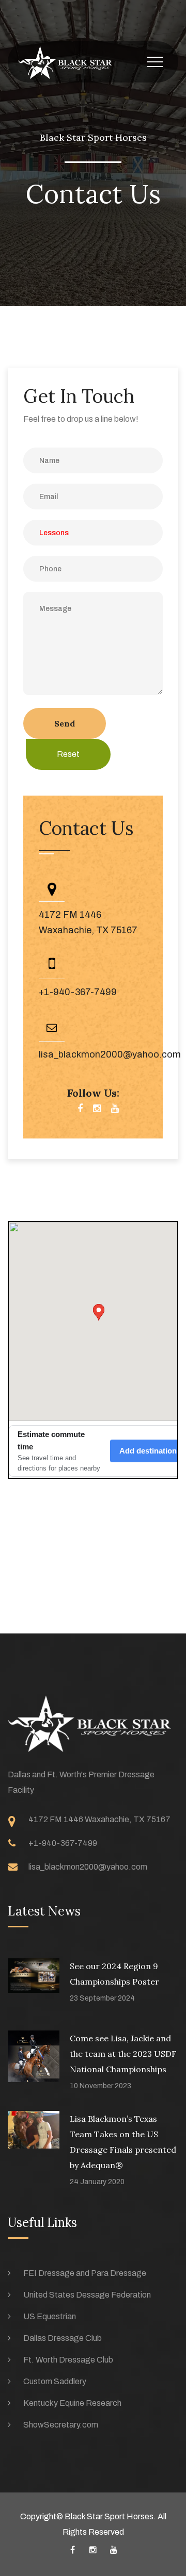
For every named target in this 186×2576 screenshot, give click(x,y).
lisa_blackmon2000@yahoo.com (110, 1054)
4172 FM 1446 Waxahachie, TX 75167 (99, 1819)
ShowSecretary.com (61, 2425)
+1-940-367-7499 (78, 992)
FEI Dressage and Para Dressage (85, 2273)
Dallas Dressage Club (63, 2338)
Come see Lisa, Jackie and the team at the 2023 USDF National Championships (123, 2054)
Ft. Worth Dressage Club (68, 2360)
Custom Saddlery (55, 2381)
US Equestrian (50, 2316)
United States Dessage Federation (87, 2295)
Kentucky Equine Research (72, 2403)
